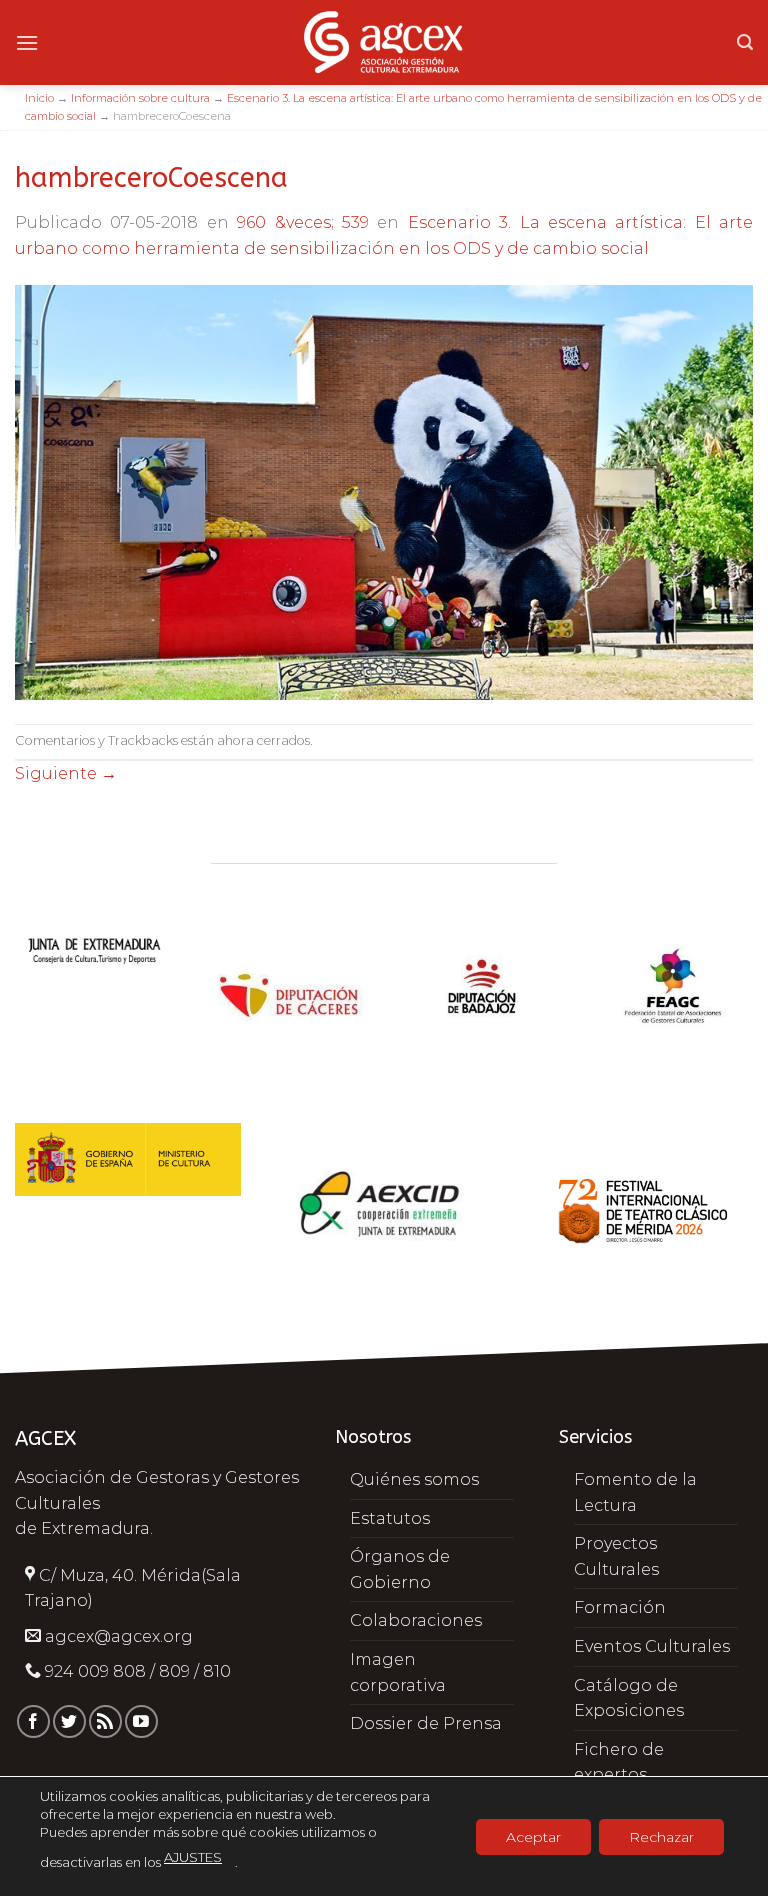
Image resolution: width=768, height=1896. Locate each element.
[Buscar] (745, 42)
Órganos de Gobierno (400, 1569)
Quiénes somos (414, 1479)
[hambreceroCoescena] (384, 491)
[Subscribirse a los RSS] (105, 1721)
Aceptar (533, 1836)
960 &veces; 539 (303, 222)
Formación (620, 1607)
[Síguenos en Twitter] (69, 1721)
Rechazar (661, 1836)
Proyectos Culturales (616, 1556)
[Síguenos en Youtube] (141, 1721)
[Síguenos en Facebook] (33, 1721)
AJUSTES (193, 1857)
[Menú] (27, 42)
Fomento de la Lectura (635, 1492)
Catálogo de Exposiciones (629, 1698)
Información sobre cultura (140, 98)
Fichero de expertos (619, 1762)
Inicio (39, 98)
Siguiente (66, 773)
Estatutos (390, 1518)
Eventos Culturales (652, 1646)
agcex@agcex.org (119, 1636)
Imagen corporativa (398, 1672)
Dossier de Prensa (426, 1723)
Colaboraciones (416, 1620)
